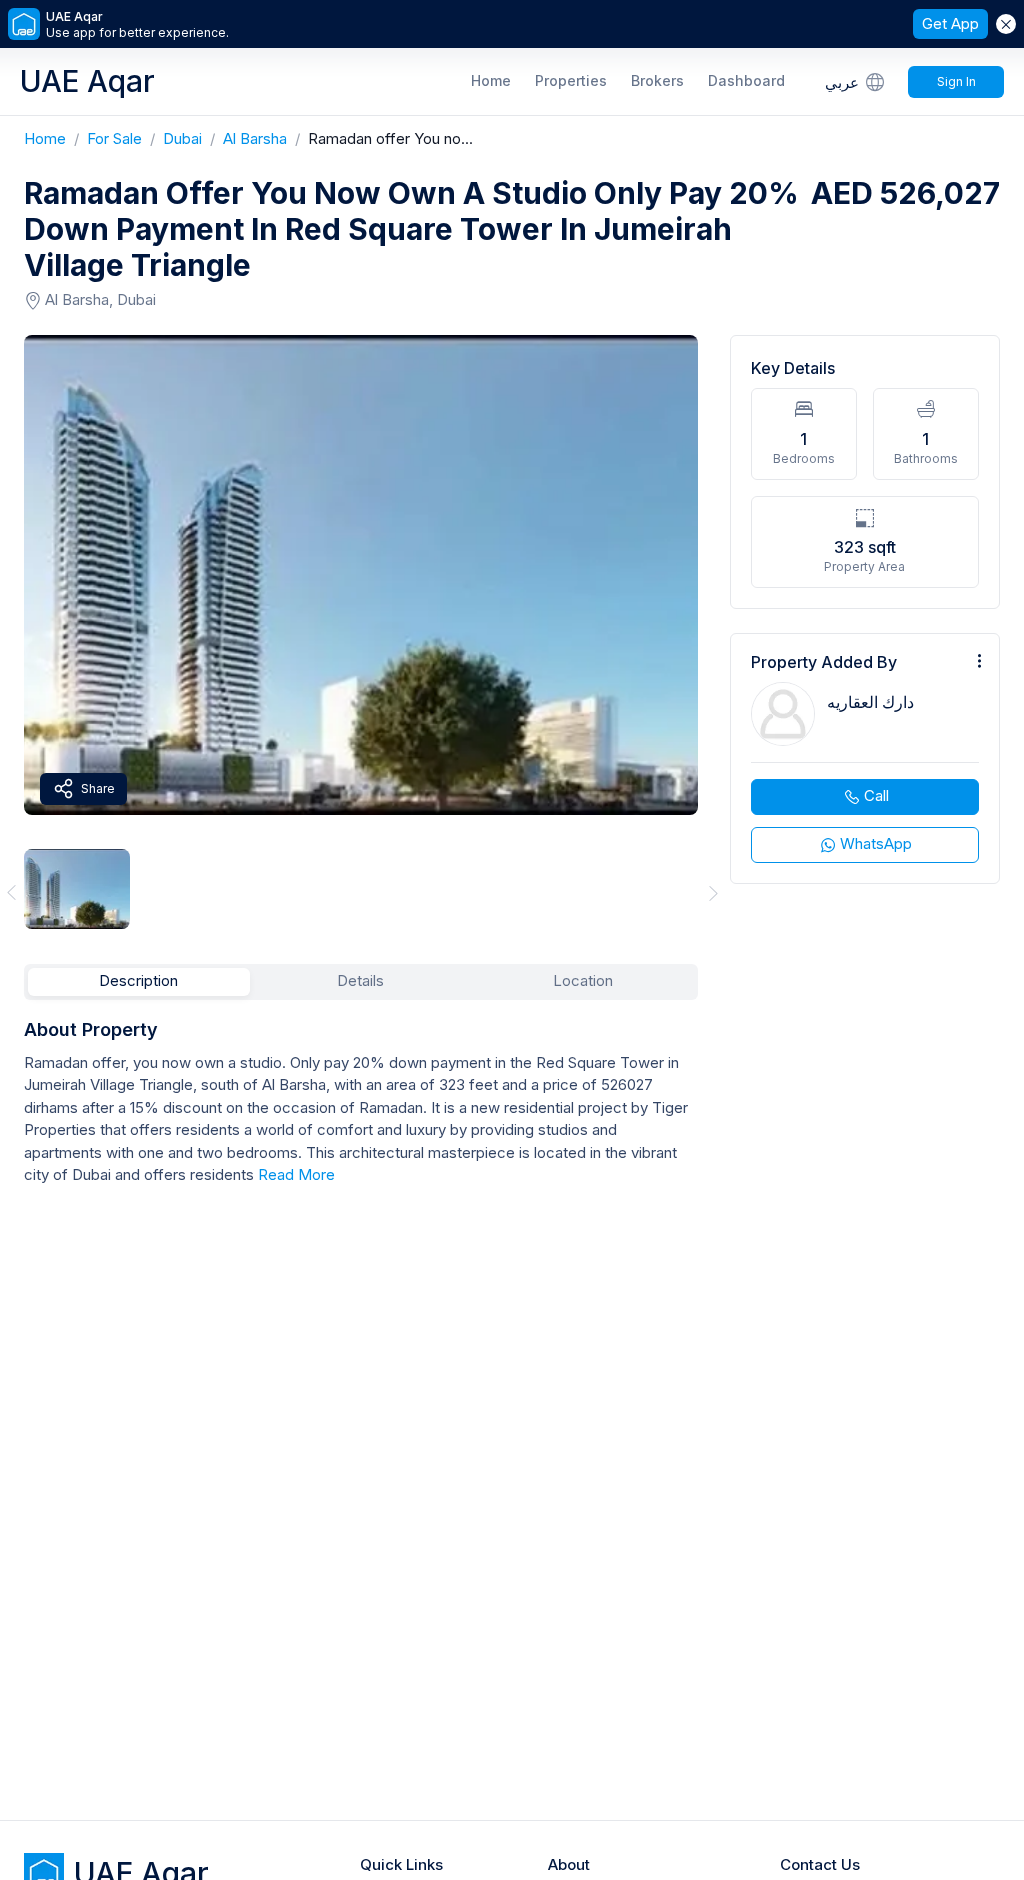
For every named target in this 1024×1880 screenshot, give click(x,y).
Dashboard (746, 80)
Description (138, 980)
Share (98, 788)
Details (360, 980)
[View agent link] (865, 758)
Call (876, 795)
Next (714, 892)
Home (491, 80)
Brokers (657, 80)
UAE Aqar (87, 81)
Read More (296, 1174)
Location (583, 980)
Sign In (956, 81)
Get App (950, 23)
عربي (842, 82)
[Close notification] (1006, 24)
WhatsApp (876, 843)
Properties (571, 80)
